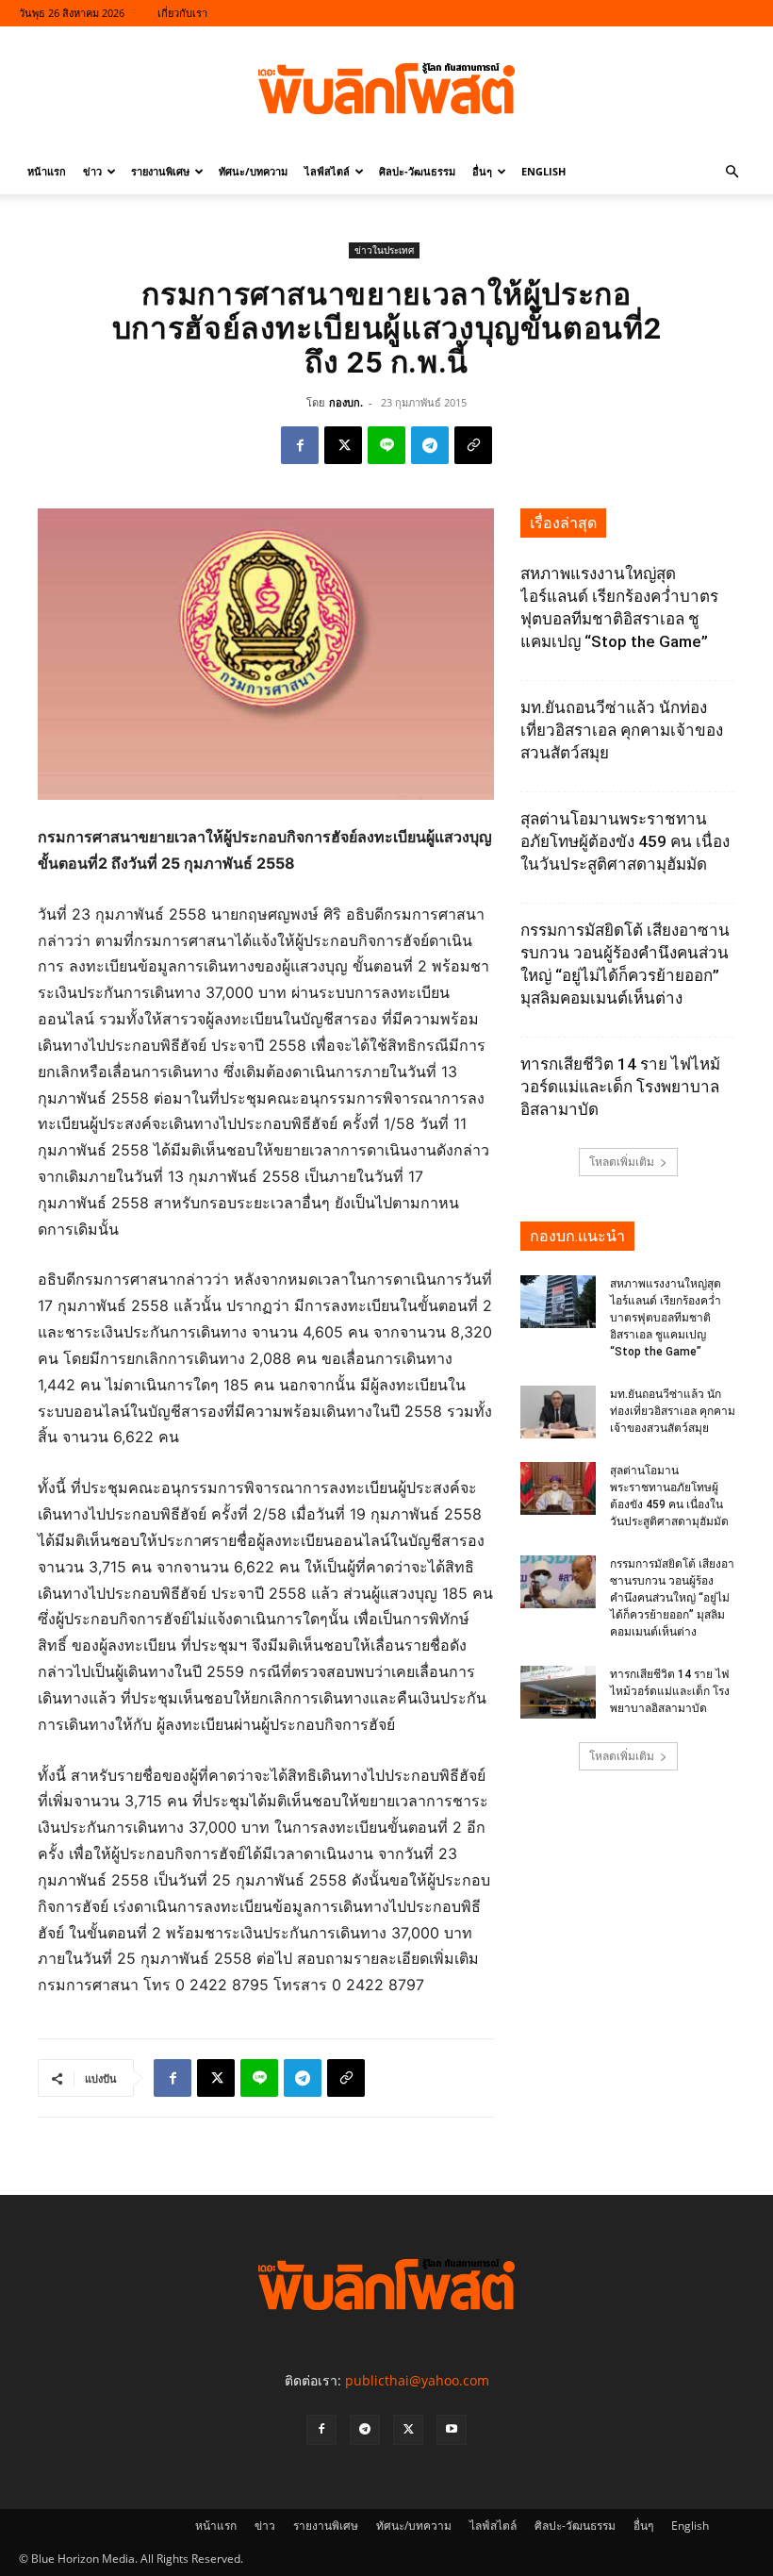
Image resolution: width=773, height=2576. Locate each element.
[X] (343, 445)
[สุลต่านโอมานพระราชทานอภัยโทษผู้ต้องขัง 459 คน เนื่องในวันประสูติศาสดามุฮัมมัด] (558, 1488)
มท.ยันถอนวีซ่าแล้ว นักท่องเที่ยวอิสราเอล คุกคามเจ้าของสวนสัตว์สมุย (622, 730)
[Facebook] (300, 445)
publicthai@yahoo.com (417, 2380)
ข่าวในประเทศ (384, 250)
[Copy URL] (473, 445)
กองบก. (346, 402)
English (543, 171)
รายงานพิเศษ (160, 171)
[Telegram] (430, 445)
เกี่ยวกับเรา (182, 13)
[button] (732, 172)
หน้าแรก (47, 171)
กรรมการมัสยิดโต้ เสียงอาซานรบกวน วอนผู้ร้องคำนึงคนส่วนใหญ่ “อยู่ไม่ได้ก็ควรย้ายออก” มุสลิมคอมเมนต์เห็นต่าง (672, 1598)
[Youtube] (452, 2430)
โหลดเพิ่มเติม (622, 1162)
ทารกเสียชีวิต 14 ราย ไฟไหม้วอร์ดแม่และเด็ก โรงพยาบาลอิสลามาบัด (620, 1087)
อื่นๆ (482, 171)
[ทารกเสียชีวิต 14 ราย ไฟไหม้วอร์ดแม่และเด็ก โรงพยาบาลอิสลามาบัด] (558, 1692)
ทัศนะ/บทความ (253, 171)
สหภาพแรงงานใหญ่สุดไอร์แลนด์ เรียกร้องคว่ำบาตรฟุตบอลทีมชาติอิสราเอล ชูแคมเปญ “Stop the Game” (666, 1318)
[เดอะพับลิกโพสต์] (386, 89)
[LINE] (386, 445)
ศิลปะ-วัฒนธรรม (417, 171)
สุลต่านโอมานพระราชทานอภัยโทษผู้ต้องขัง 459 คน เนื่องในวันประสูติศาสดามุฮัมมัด (625, 841)
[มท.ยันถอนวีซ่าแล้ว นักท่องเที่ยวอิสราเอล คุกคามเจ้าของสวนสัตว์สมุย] (558, 1412)
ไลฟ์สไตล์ (327, 171)
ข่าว (92, 171)
